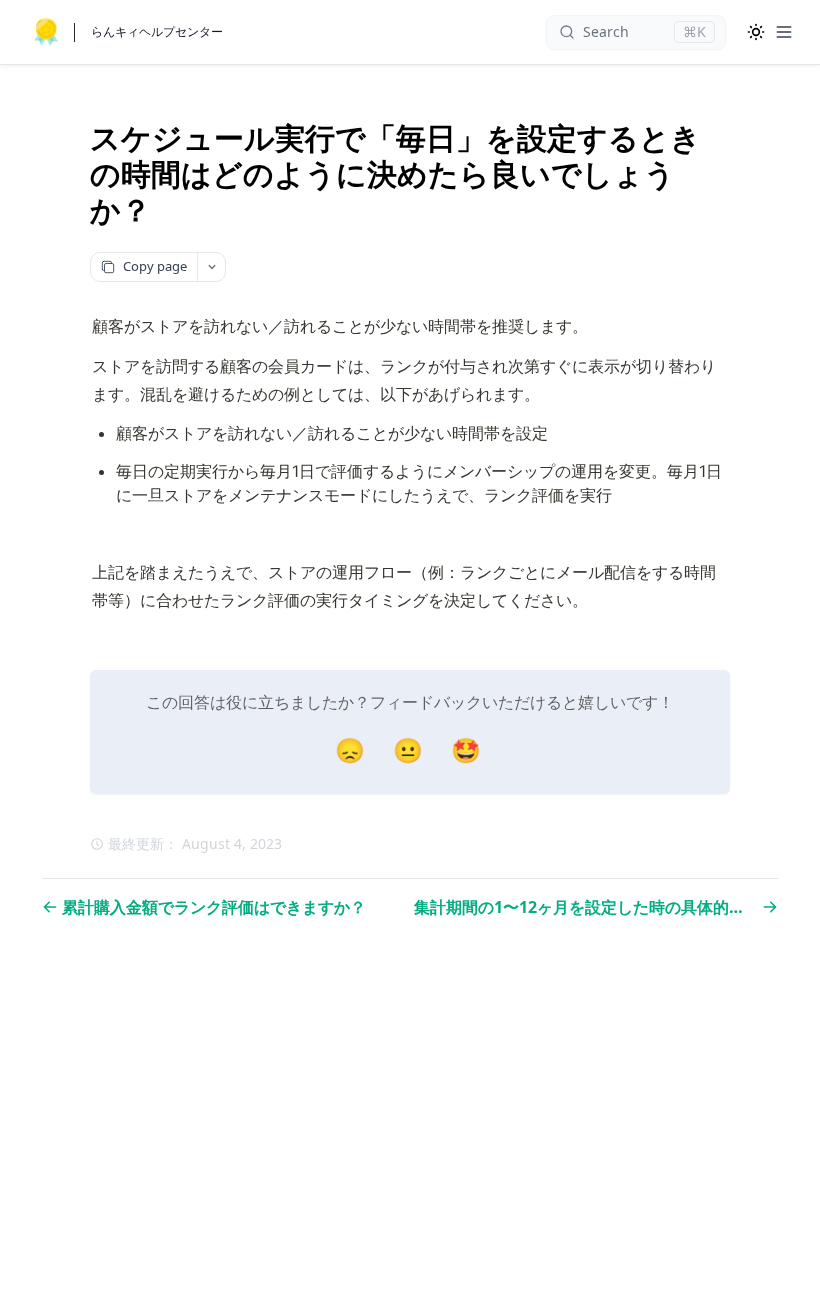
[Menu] (784, 32)
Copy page (155, 266)
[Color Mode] (756, 32)
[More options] (211, 267)
